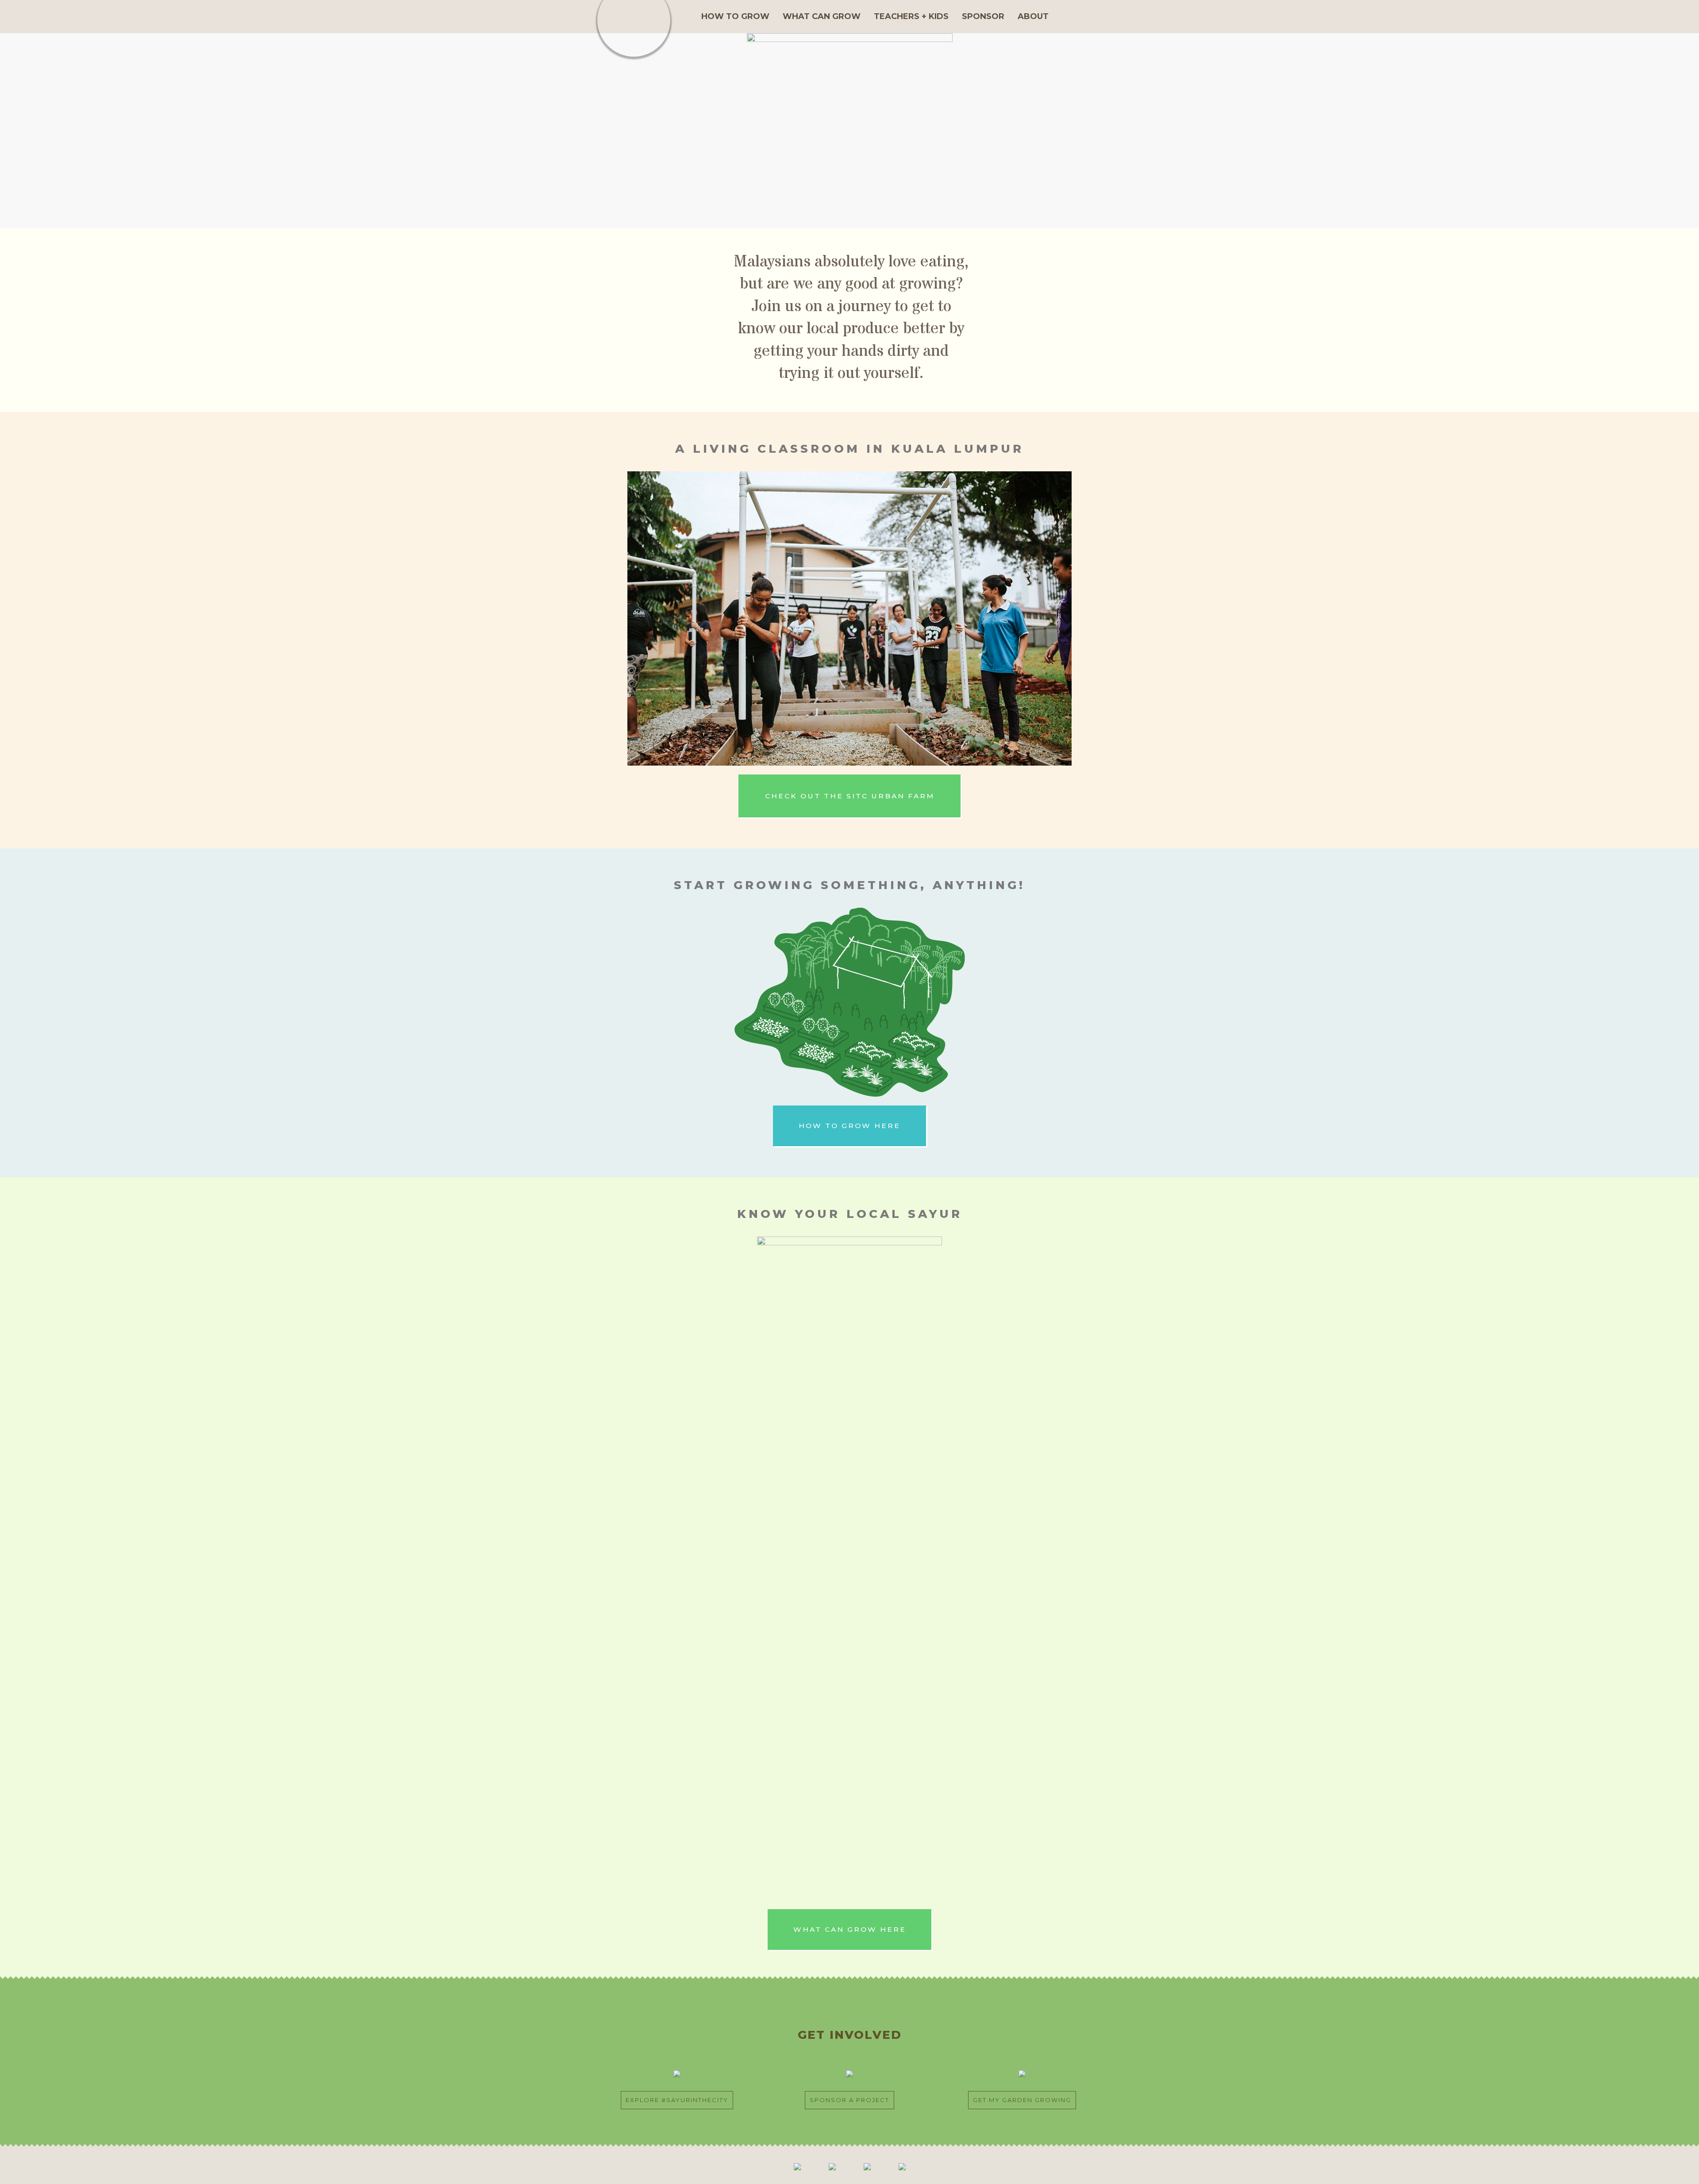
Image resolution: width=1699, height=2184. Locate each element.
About (1033, 16)
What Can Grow (822, 16)
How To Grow (735, 16)
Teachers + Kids (911, 16)
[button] (849, 796)
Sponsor (983, 16)
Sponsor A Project (849, 2100)
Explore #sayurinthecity (677, 2100)
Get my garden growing (1022, 2100)
